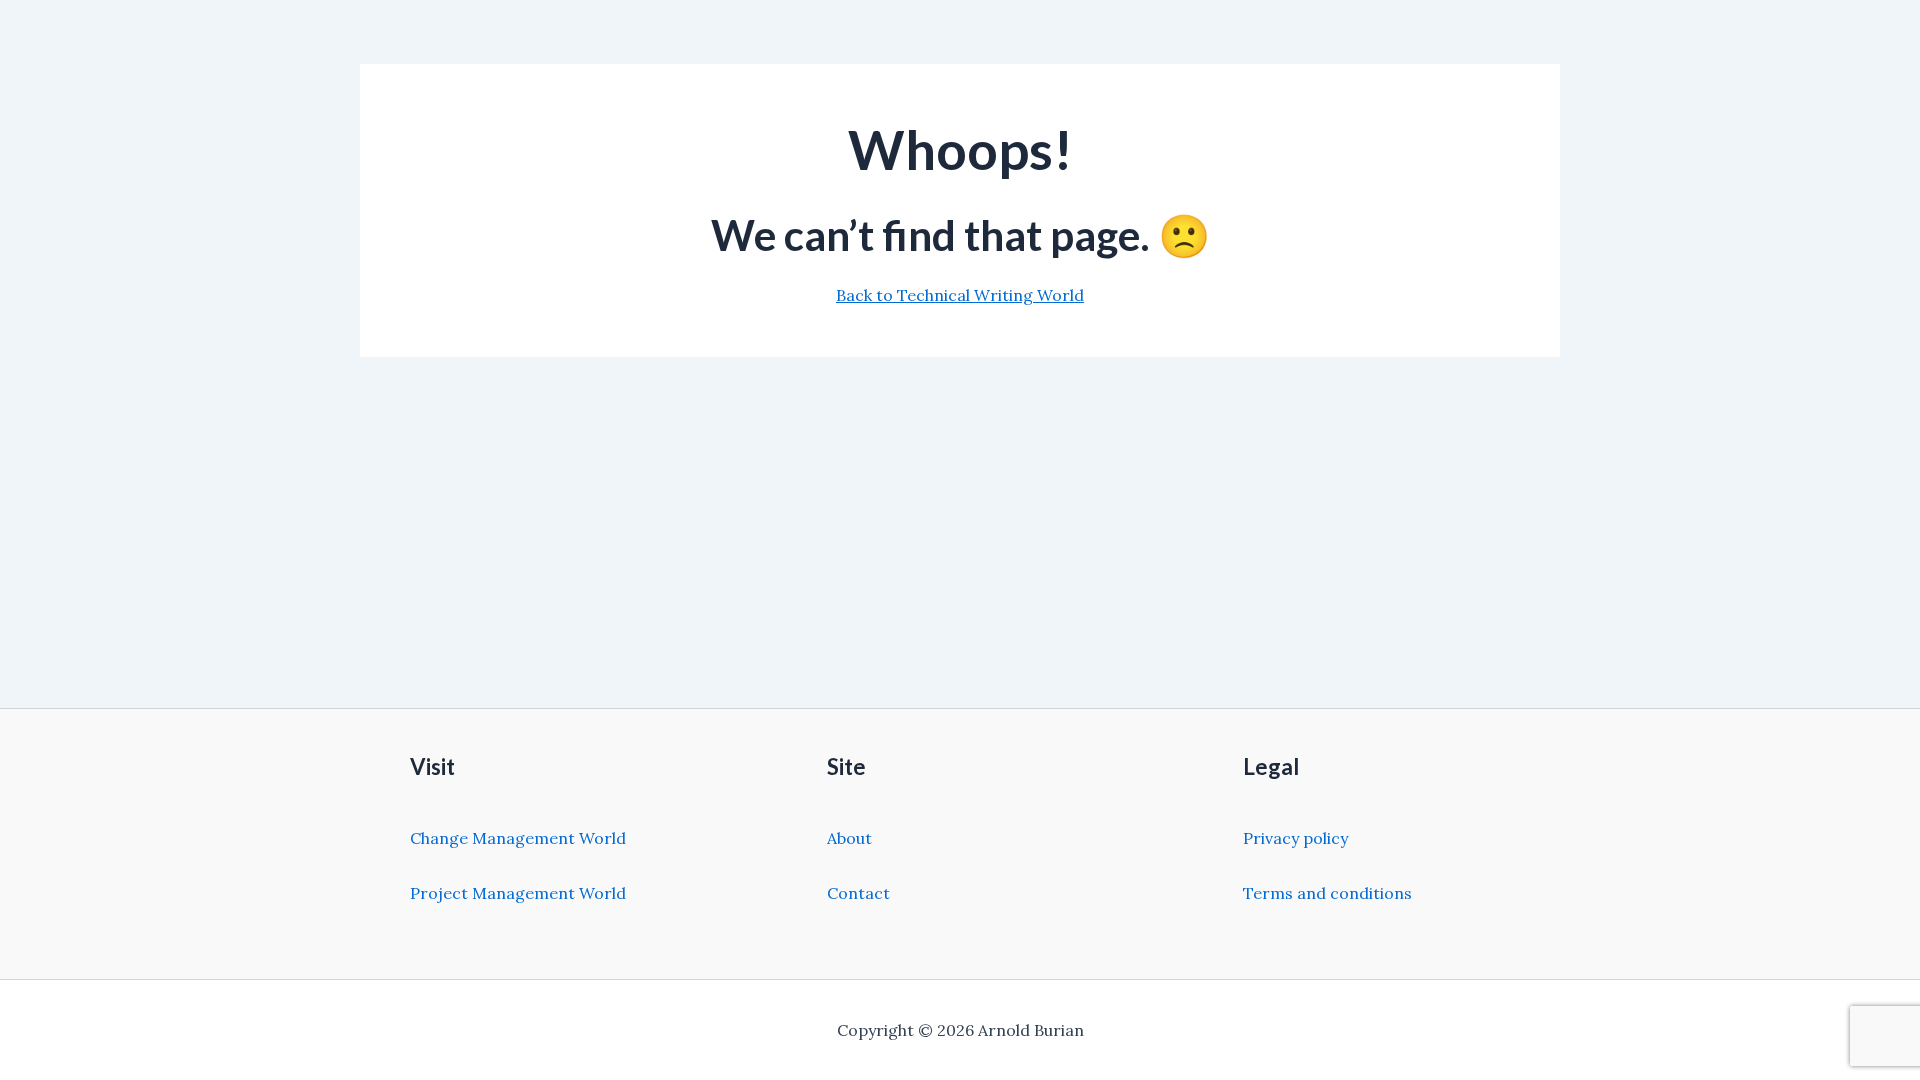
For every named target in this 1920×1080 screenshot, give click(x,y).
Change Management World (518, 838)
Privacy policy (1295, 838)
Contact (858, 893)
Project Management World (518, 893)
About (849, 838)
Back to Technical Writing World (960, 295)
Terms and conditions (1327, 893)
